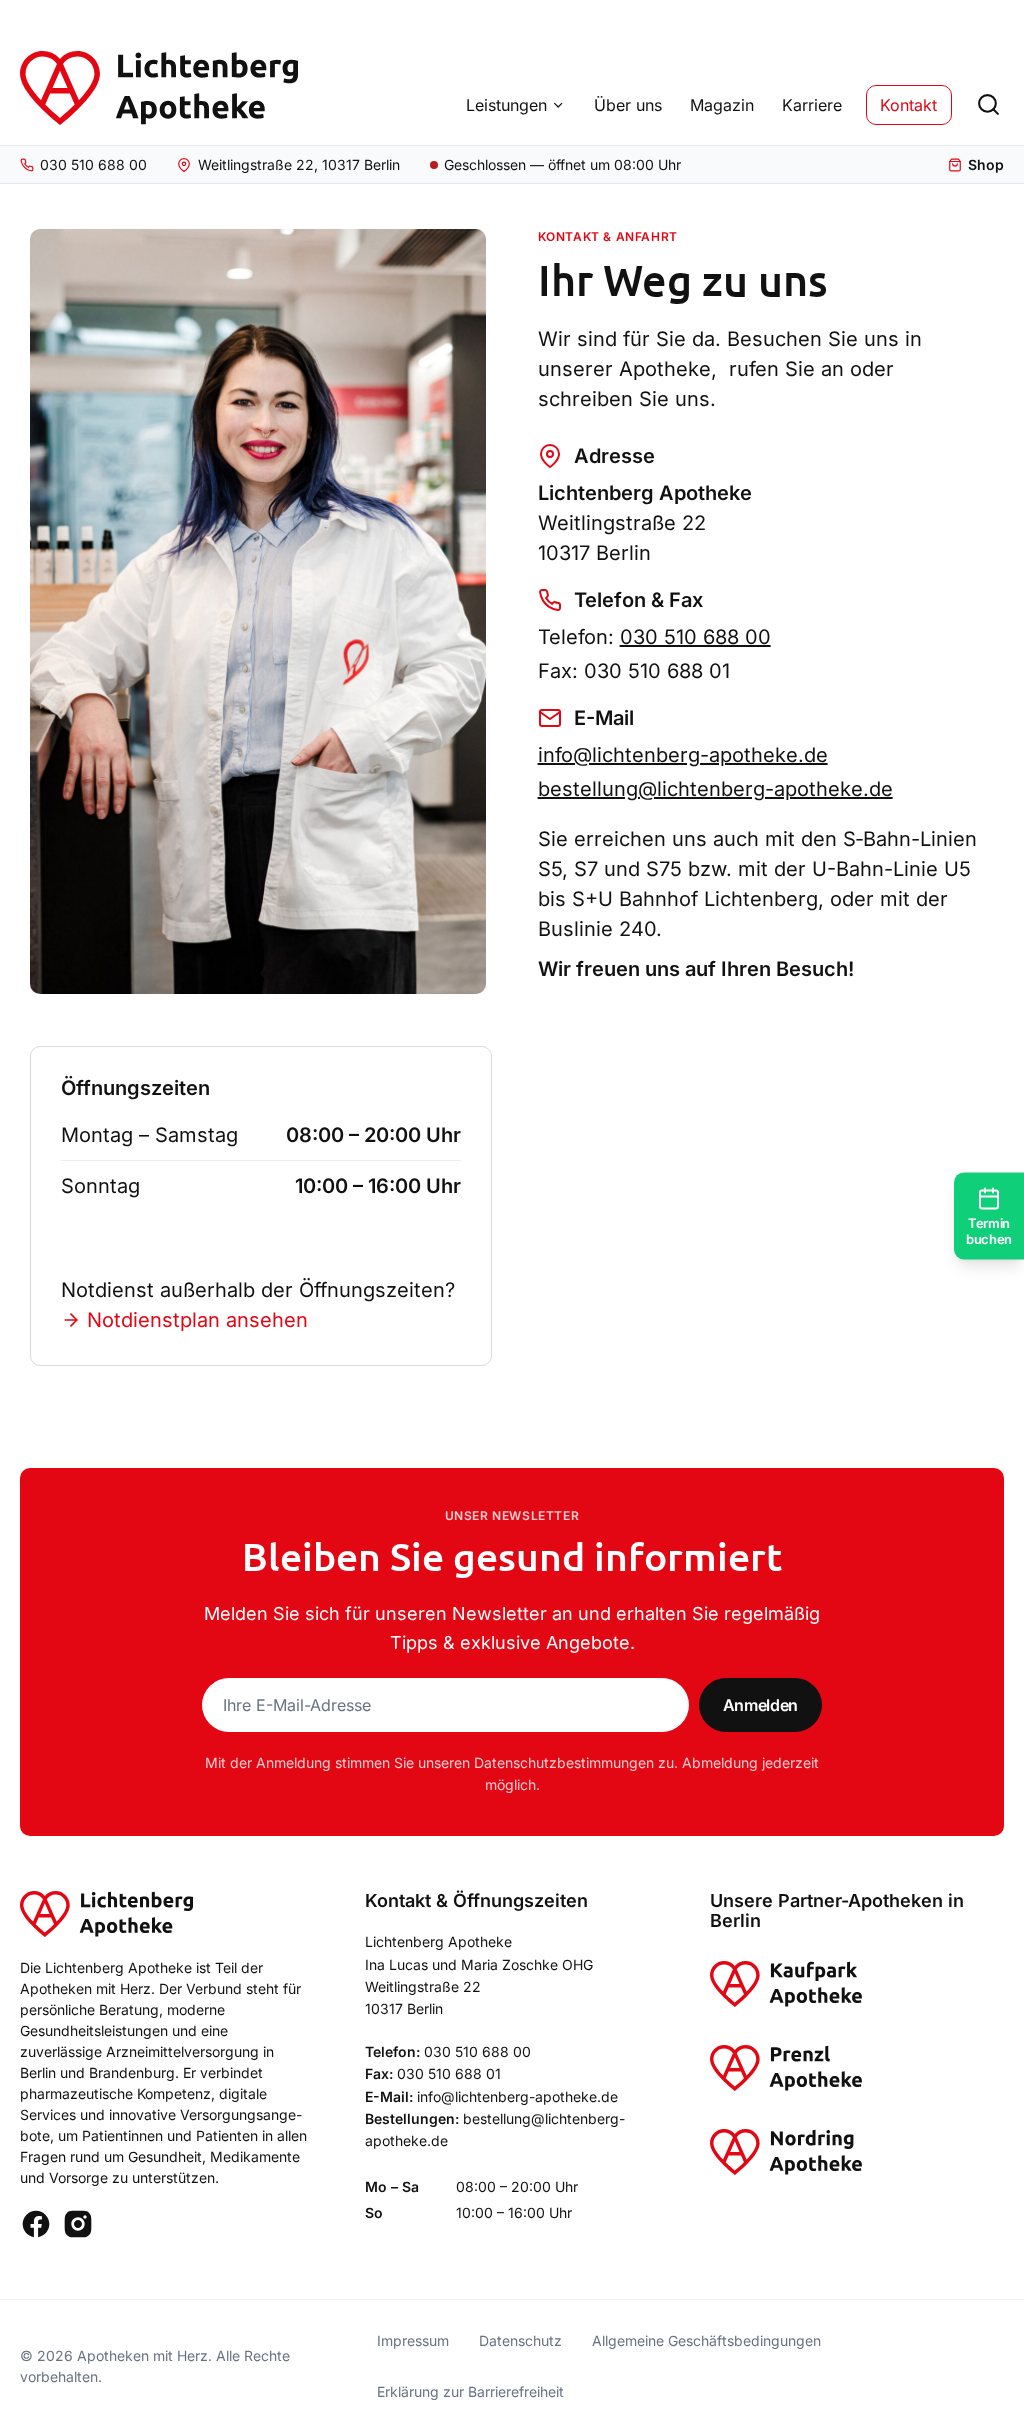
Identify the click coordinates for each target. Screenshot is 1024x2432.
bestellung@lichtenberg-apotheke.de (715, 789)
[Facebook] (36, 2224)
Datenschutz (520, 2340)
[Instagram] (78, 2224)
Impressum (413, 2340)
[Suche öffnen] (988, 105)
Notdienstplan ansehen (197, 1320)
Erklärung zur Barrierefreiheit (470, 2391)
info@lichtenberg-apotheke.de (683, 755)
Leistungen (506, 105)
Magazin (722, 105)
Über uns (628, 105)
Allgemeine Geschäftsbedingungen (706, 2340)
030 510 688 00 (695, 637)
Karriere (812, 105)
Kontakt (908, 105)
